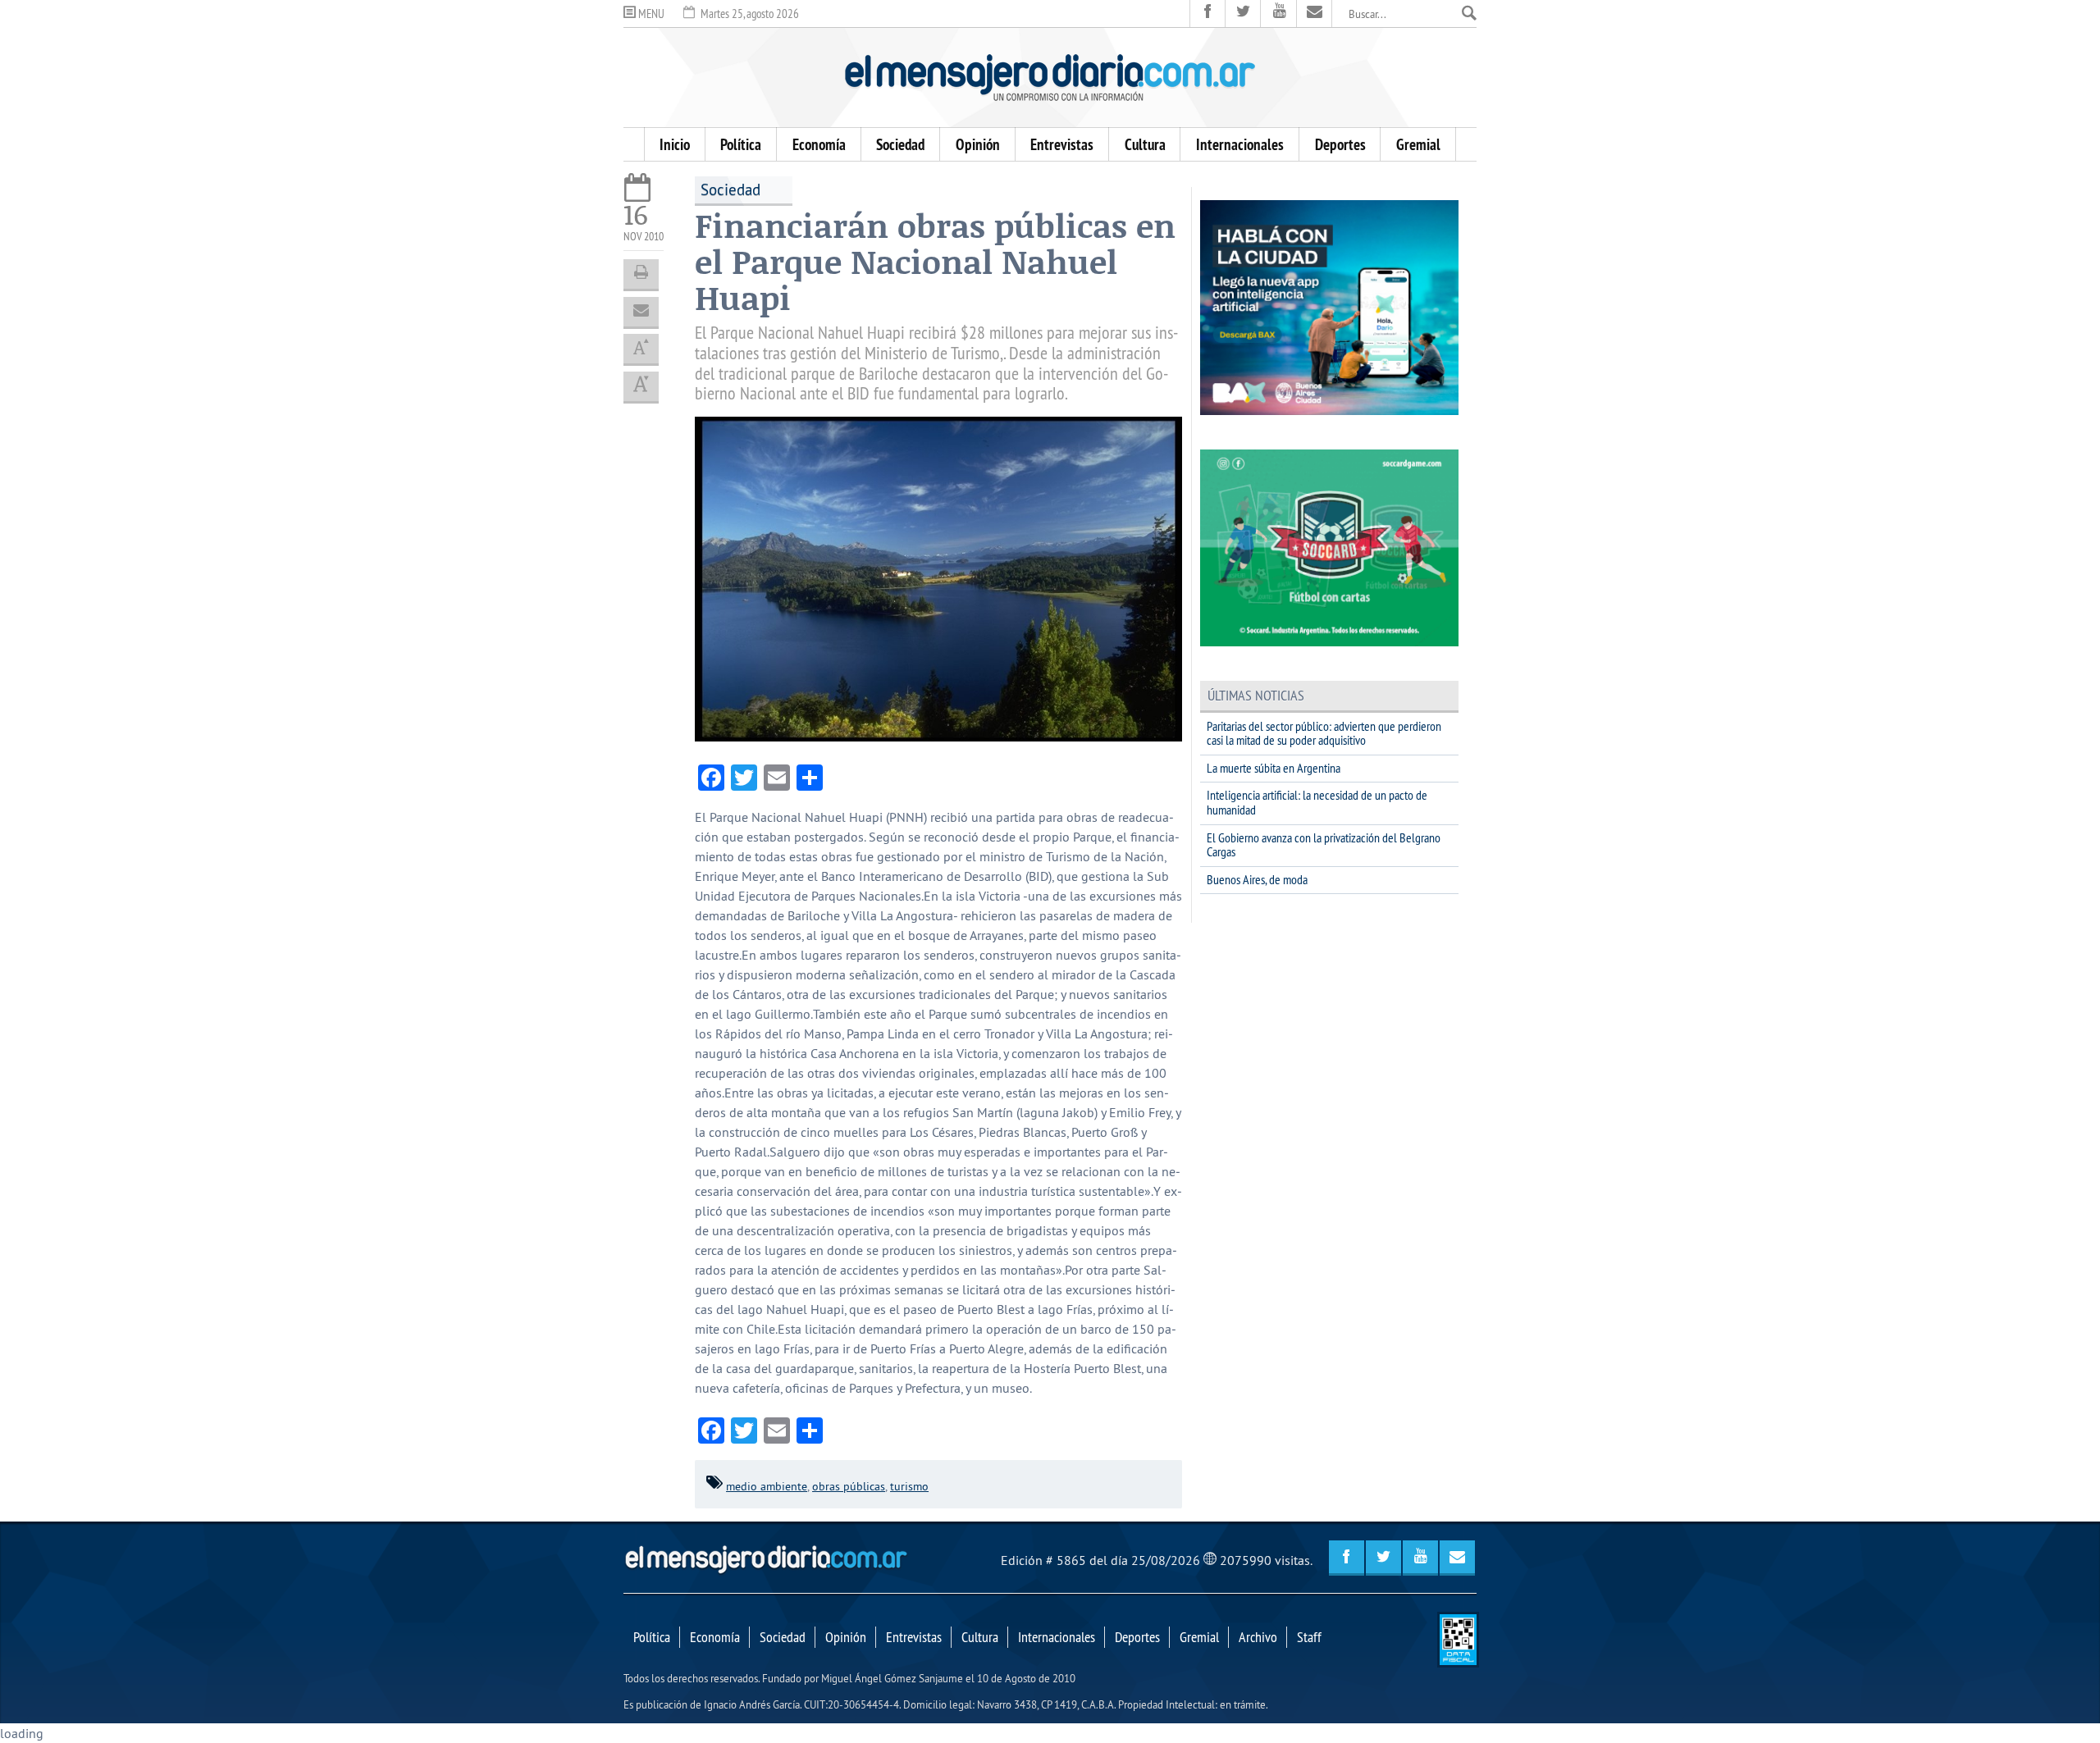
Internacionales (1240, 144)
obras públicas (849, 1486)
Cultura (1145, 144)
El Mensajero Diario (1050, 78)
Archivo (1258, 1637)
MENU (650, 14)
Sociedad (900, 144)
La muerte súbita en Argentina (1274, 768)
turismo (909, 1486)
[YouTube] (1278, 14)
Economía (819, 144)
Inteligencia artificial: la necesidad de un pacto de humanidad (1317, 802)
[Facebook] (1208, 14)
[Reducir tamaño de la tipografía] (641, 386)
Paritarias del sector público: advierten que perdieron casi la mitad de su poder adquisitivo (1324, 733)
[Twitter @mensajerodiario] (1243, 14)
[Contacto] (1315, 14)
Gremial (1418, 144)
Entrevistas (1062, 144)
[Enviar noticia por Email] (641, 312)
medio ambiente (767, 1486)
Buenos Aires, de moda (1257, 879)
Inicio (675, 144)
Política (741, 144)
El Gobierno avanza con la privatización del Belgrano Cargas (1324, 845)
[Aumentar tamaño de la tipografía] (641, 349)
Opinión (978, 144)
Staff (1309, 1637)
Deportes (1340, 144)
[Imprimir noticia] (641, 274)
